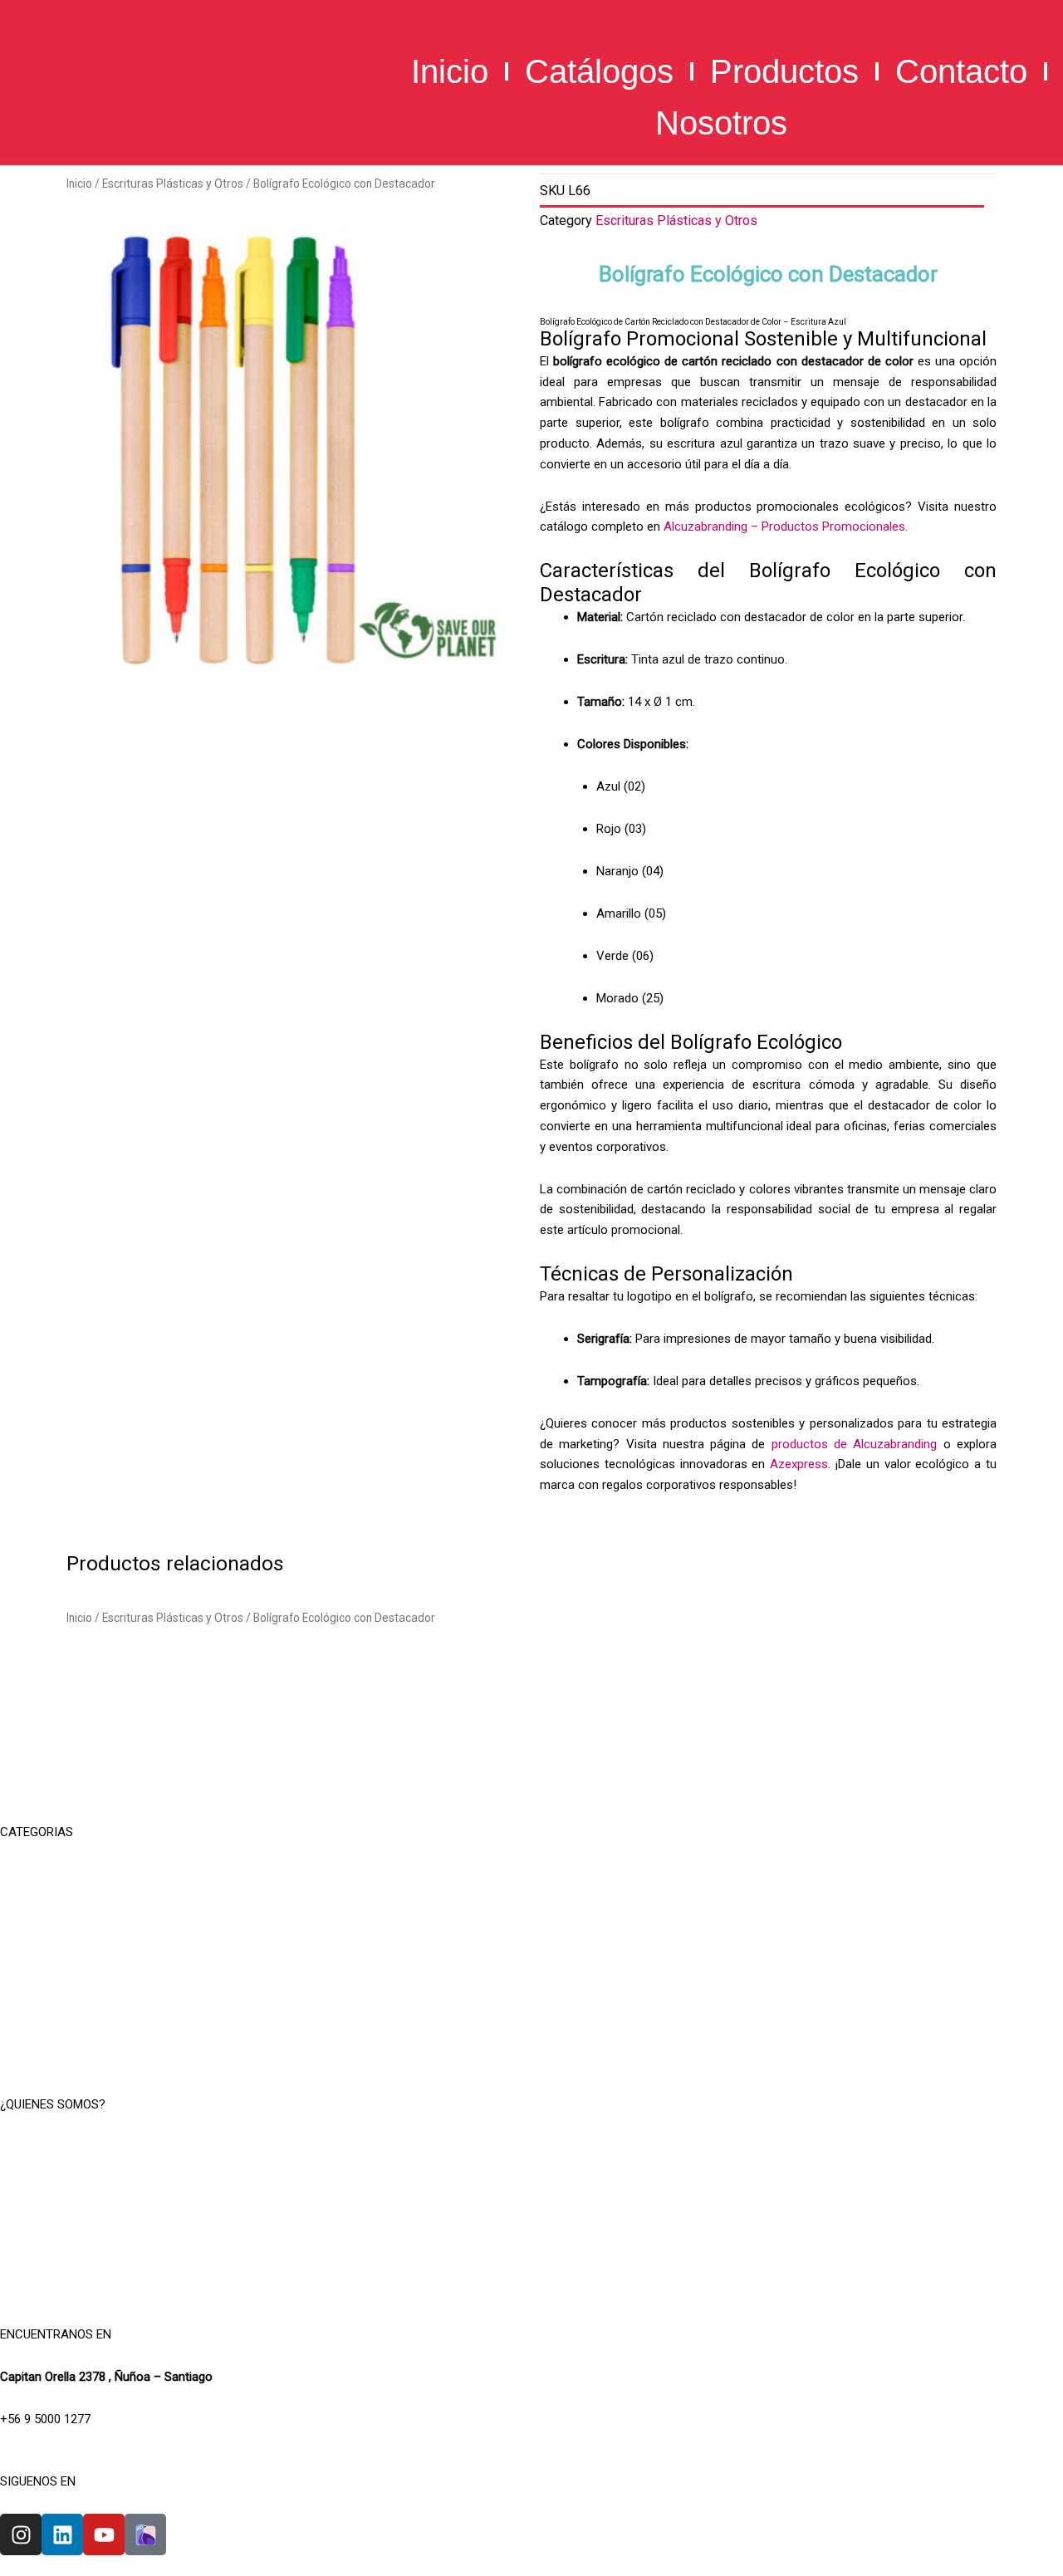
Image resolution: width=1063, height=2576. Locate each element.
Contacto (961, 71)
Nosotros (721, 123)
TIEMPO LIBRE (531, 1874)
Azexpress (799, 1464)
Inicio (450, 71)
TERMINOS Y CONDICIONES (531, 2187)
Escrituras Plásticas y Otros (173, 184)
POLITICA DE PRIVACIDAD (531, 2229)
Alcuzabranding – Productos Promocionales (784, 526)
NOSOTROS (531, 2147)
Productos (784, 71)
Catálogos (599, 71)
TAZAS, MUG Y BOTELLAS (532, 1916)
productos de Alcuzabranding (855, 1444)
